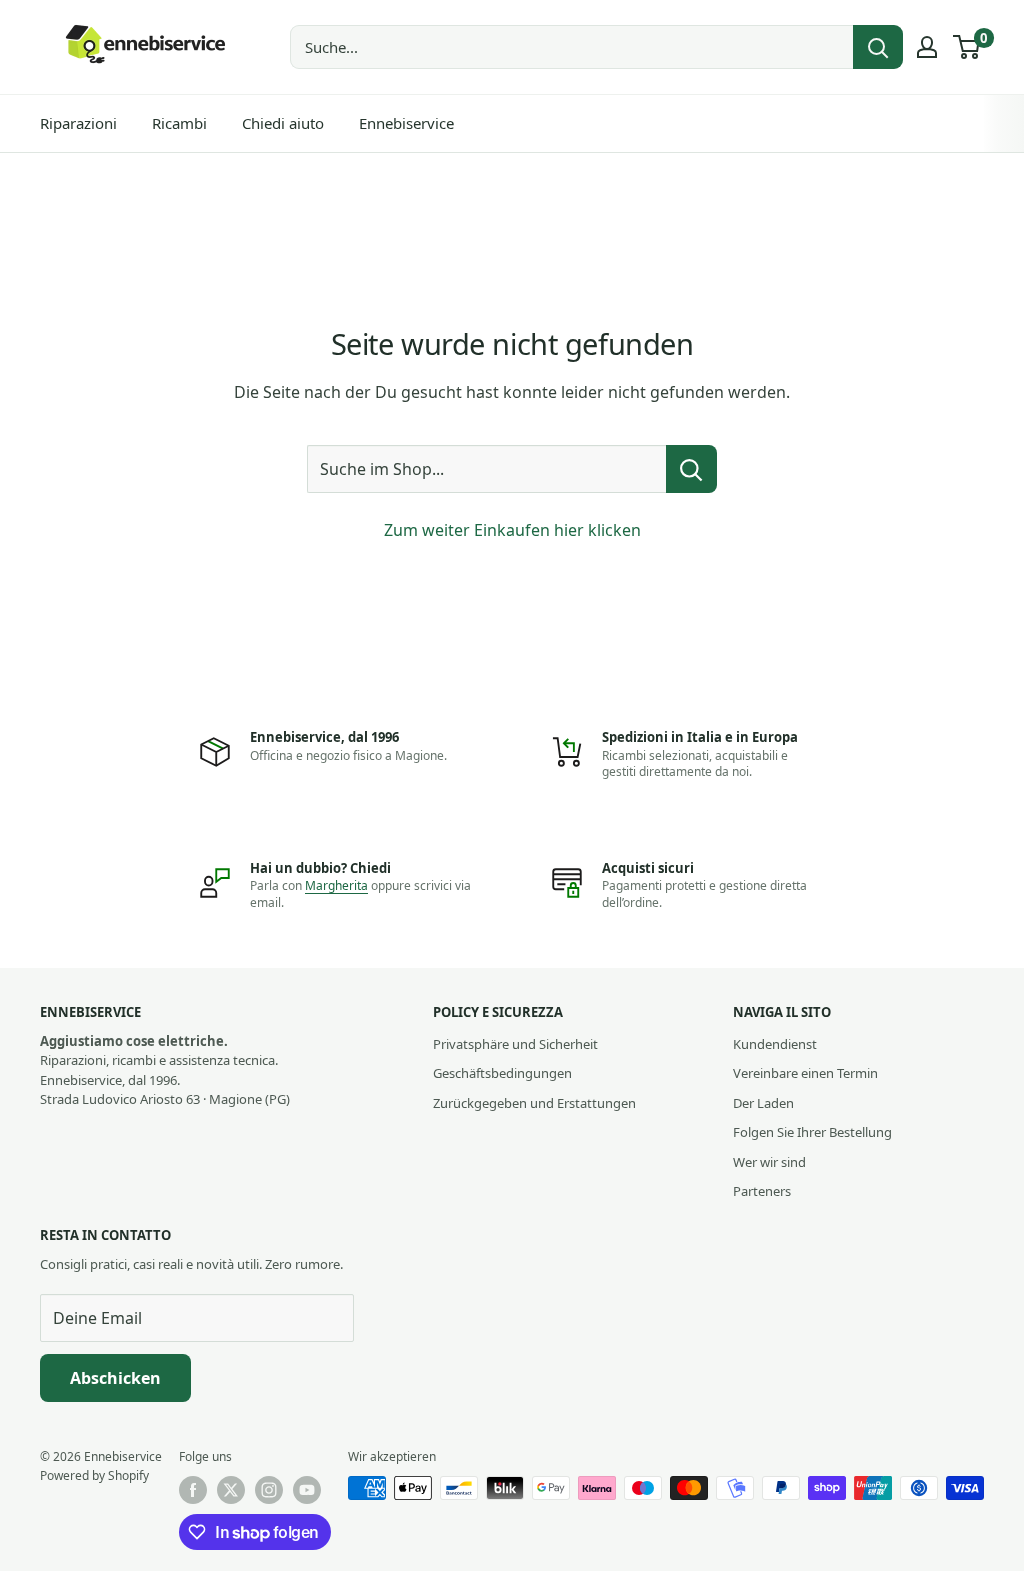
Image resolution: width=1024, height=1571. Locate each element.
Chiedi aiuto (283, 123)
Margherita (336, 885)
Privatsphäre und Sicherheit (515, 1044)
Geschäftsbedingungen (502, 1073)
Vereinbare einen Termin (805, 1073)
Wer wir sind (769, 1162)
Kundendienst (775, 1044)
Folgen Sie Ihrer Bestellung (812, 1132)
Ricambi (179, 123)
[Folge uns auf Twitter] (231, 1490)
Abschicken (115, 1378)
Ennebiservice (406, 123)
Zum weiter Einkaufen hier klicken (512, 530)
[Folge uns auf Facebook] (193, 1490)
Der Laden (763, 1103)
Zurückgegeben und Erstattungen (534, 1103)
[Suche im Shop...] (691, 469)
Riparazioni (78, 123)
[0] (967, 47)
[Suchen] (878, 47)
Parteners (762, 1191)
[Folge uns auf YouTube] (307, 1490)
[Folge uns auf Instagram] (269, 1490)
